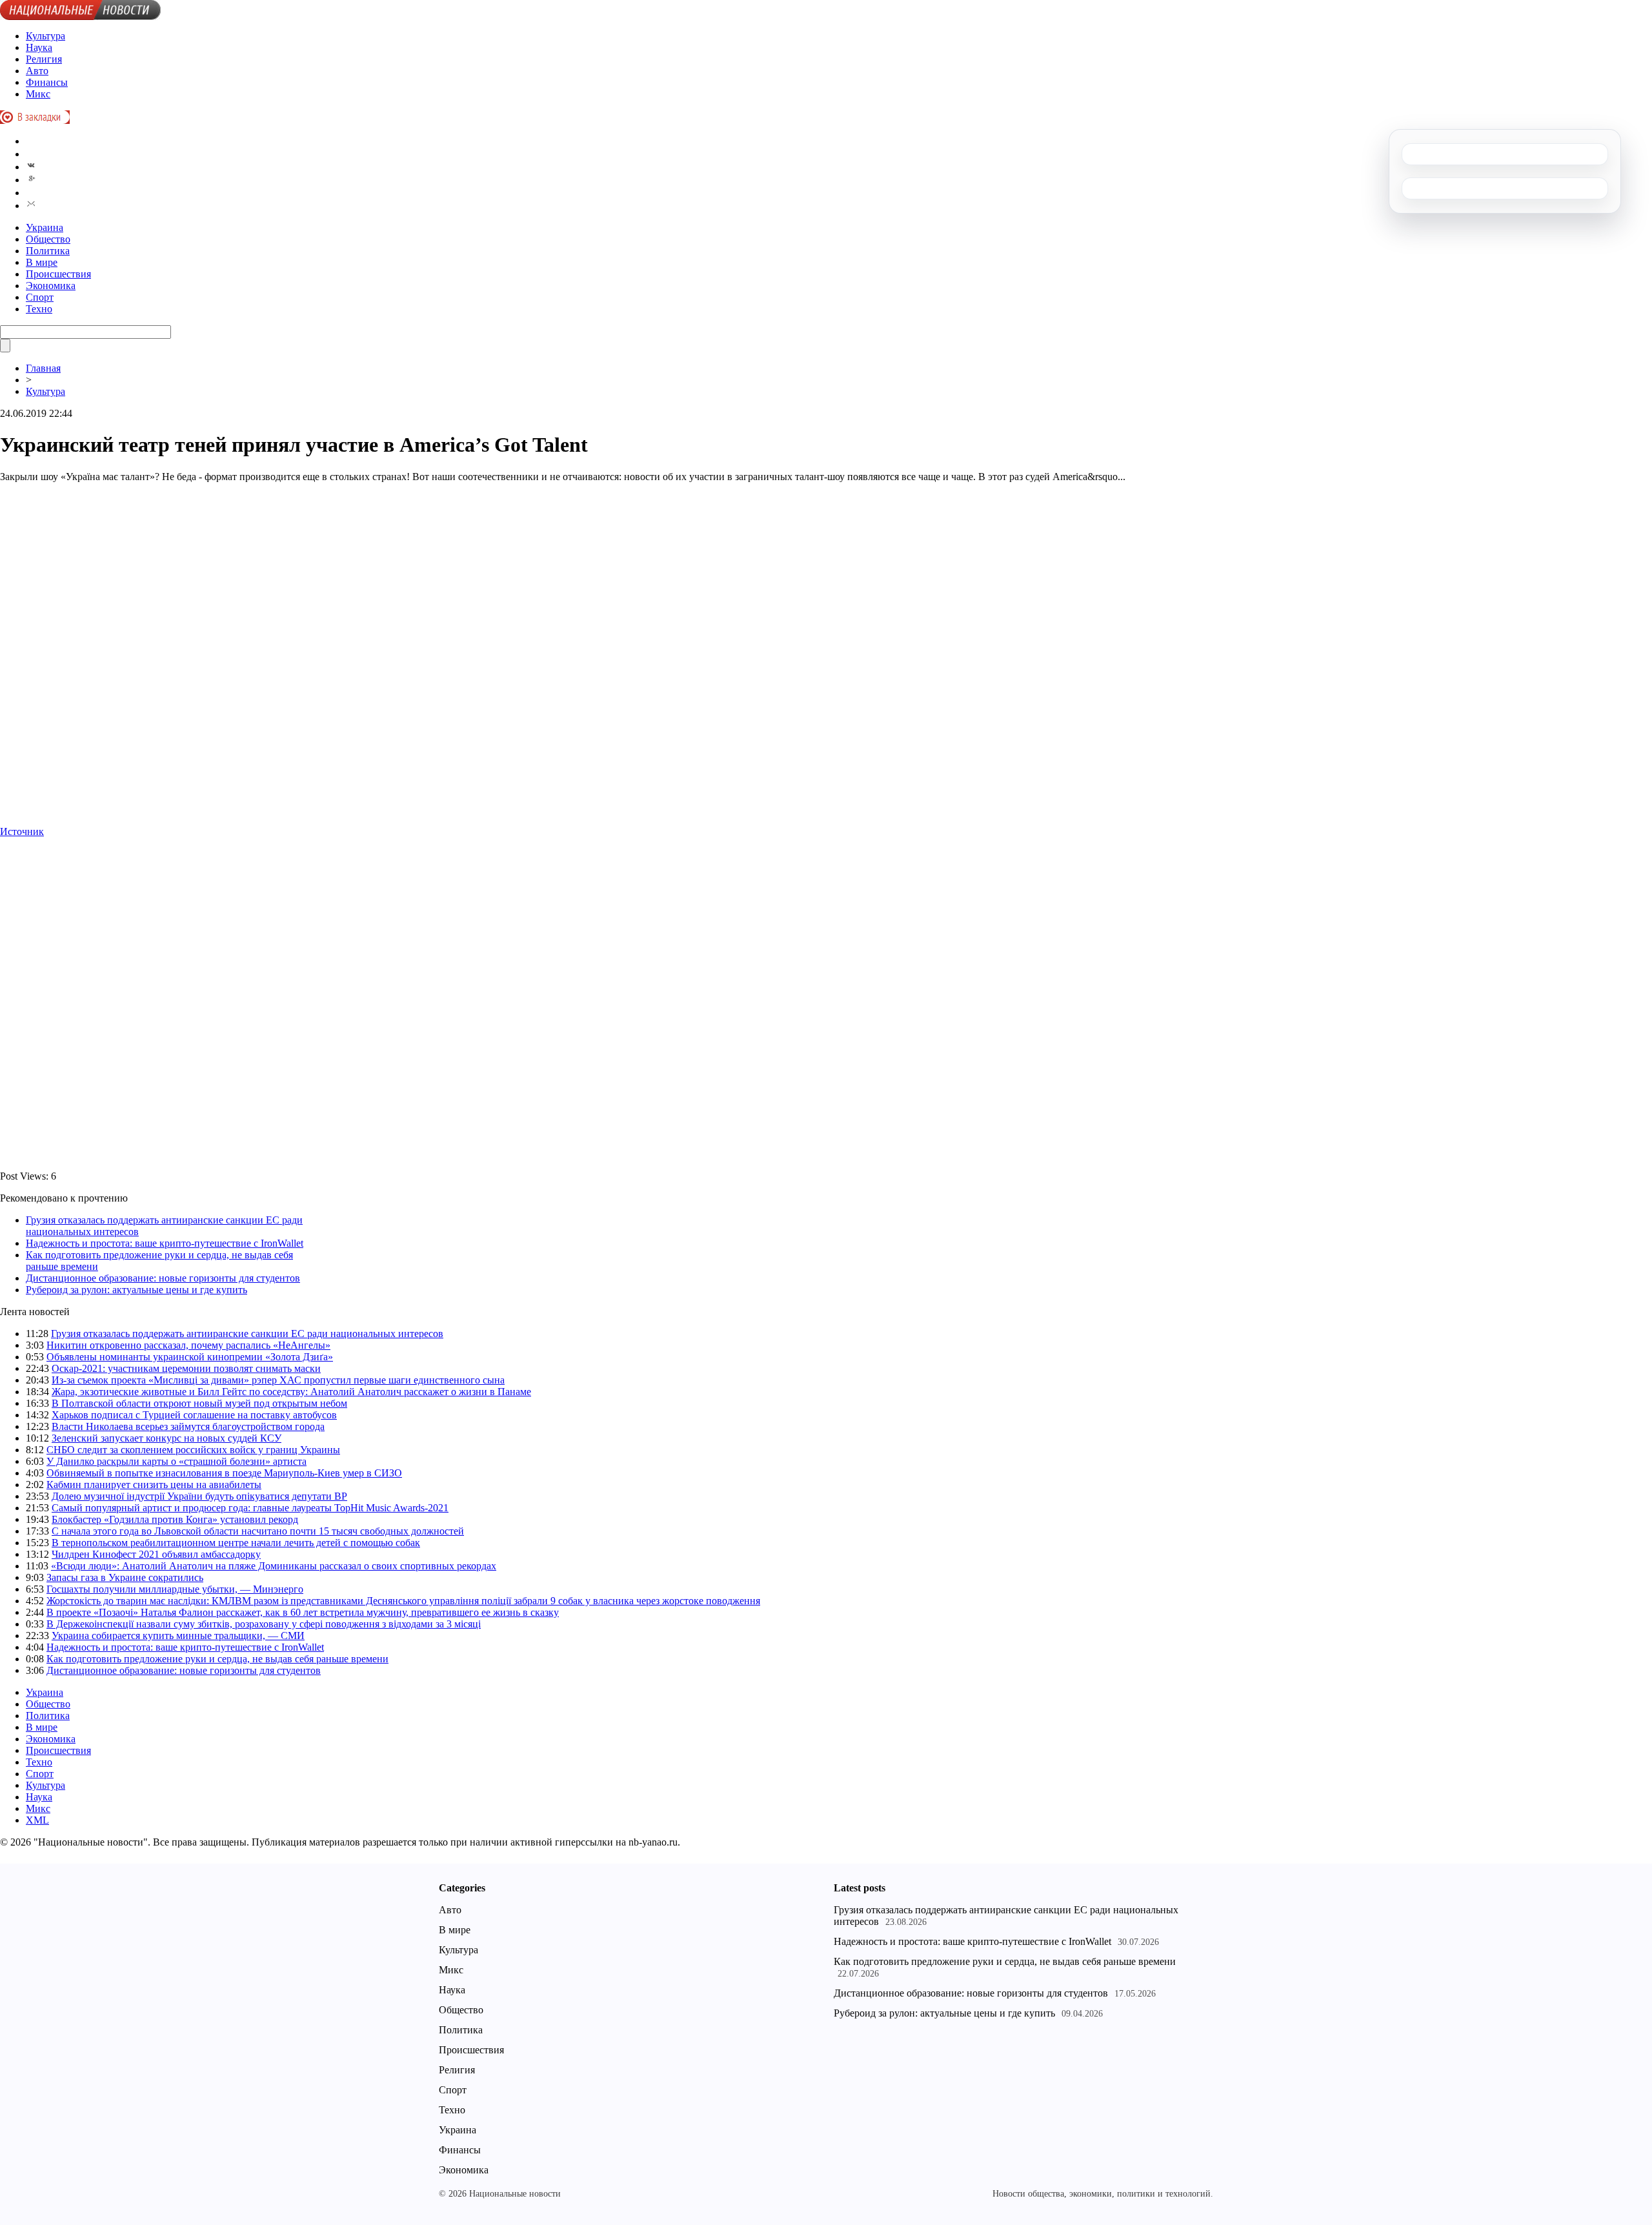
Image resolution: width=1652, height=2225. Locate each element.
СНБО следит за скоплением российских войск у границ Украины (193, 1450)
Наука (39, 47)
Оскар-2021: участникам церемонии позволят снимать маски (186, 1368)
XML (37, 1820)
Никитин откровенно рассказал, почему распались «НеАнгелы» (188, 1345)
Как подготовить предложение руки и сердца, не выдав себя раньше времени (217, 1659)
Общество (48, 239)
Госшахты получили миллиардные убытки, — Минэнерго (175, 1589)
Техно (39, 309)
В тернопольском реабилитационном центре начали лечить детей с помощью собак (236, 1543)
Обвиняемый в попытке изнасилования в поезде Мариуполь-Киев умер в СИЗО (224, 1473)
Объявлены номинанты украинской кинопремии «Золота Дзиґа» (190, 1357)
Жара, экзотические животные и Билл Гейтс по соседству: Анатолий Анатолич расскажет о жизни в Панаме (291, 1392)
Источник (22, 831)
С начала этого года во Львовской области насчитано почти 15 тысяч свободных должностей (258, 1531)
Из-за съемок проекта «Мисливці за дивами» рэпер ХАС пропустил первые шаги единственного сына (278, 1380)
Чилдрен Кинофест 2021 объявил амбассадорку (156, 1554)
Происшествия (58, 274)
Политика (48, 251)
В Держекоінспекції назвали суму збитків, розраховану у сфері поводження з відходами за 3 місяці (264, 1624)
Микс (38, 94)
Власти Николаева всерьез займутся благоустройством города (188, 1426)
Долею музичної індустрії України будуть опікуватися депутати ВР (199, 1496)
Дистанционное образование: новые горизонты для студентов (163, 1278)
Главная (43, 368)
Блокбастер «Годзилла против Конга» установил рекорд (175, 1519)
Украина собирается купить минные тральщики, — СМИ (178, 1636)
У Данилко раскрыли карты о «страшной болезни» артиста (176, 1461)
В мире (42, 262)
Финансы (47, 82)
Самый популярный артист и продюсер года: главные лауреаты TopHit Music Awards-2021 (250, 1508)
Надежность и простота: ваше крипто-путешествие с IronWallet (165, 1243)
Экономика (51, 286)
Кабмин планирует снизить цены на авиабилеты (154, 1485)
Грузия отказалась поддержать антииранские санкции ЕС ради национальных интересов (247, 1334)
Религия (44, 59)
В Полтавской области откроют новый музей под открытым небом (199, 1403)
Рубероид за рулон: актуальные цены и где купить (136, 1290)
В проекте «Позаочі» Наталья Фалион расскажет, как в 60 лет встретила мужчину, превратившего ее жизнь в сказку (303, 1612)
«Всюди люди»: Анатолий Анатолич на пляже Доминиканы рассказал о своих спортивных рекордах (274, 1566)
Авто (37, 71)
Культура (45, 36)
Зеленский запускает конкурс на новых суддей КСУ (166, 1438)
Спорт (40, 297)
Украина (45, 227)
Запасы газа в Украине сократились (125, 1577)
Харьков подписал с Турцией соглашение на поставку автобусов (194, 1415)
